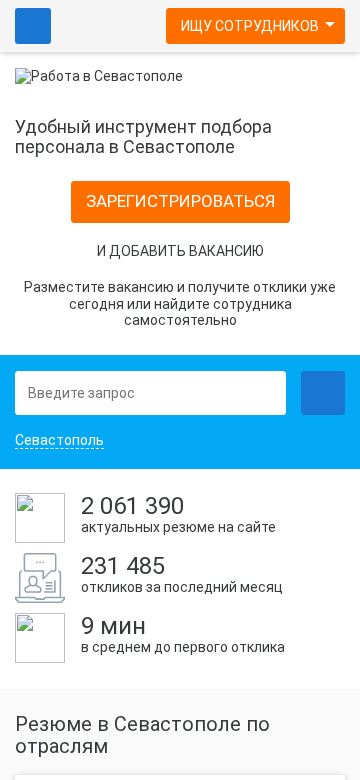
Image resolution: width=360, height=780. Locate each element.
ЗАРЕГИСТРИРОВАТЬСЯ (180, 201)
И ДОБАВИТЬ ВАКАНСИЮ (180, 251)
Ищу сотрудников (250, 26)
